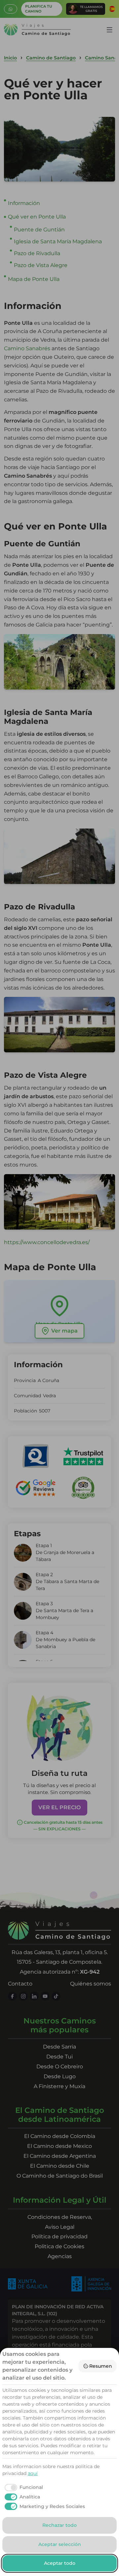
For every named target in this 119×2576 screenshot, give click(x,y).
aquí (33, 2473)
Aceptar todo (60, 2563)
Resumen (101, 2366)
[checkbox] (23, 2488)
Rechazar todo (59, 2525)
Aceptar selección (60, 2544)
